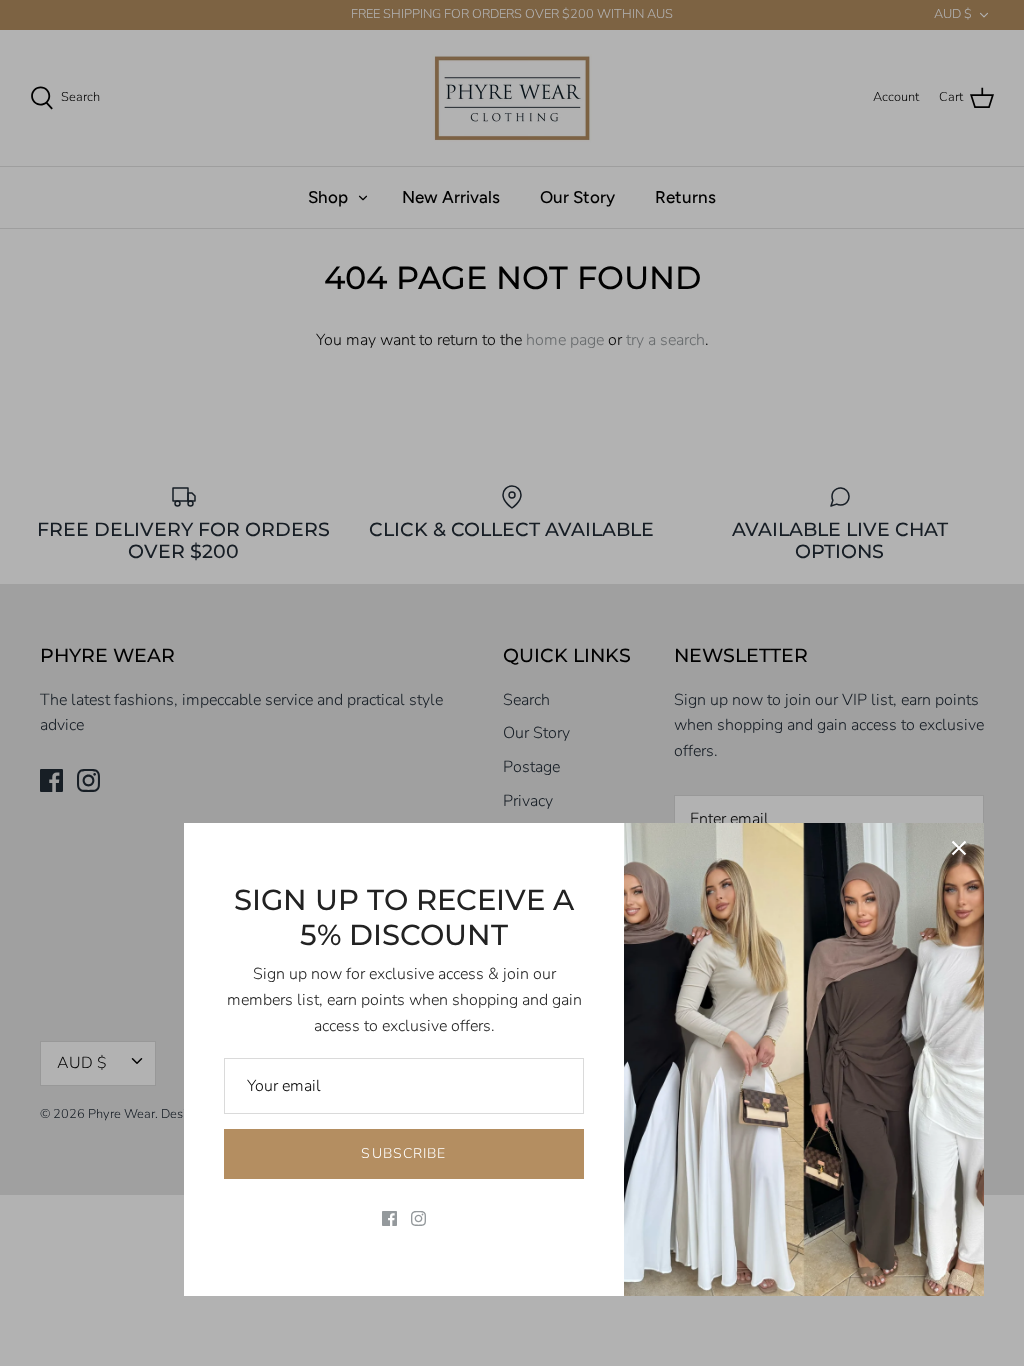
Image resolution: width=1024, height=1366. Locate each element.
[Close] (959, 848)
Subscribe (403, 1153)
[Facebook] (389, 1218)
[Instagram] (418, 1218)
